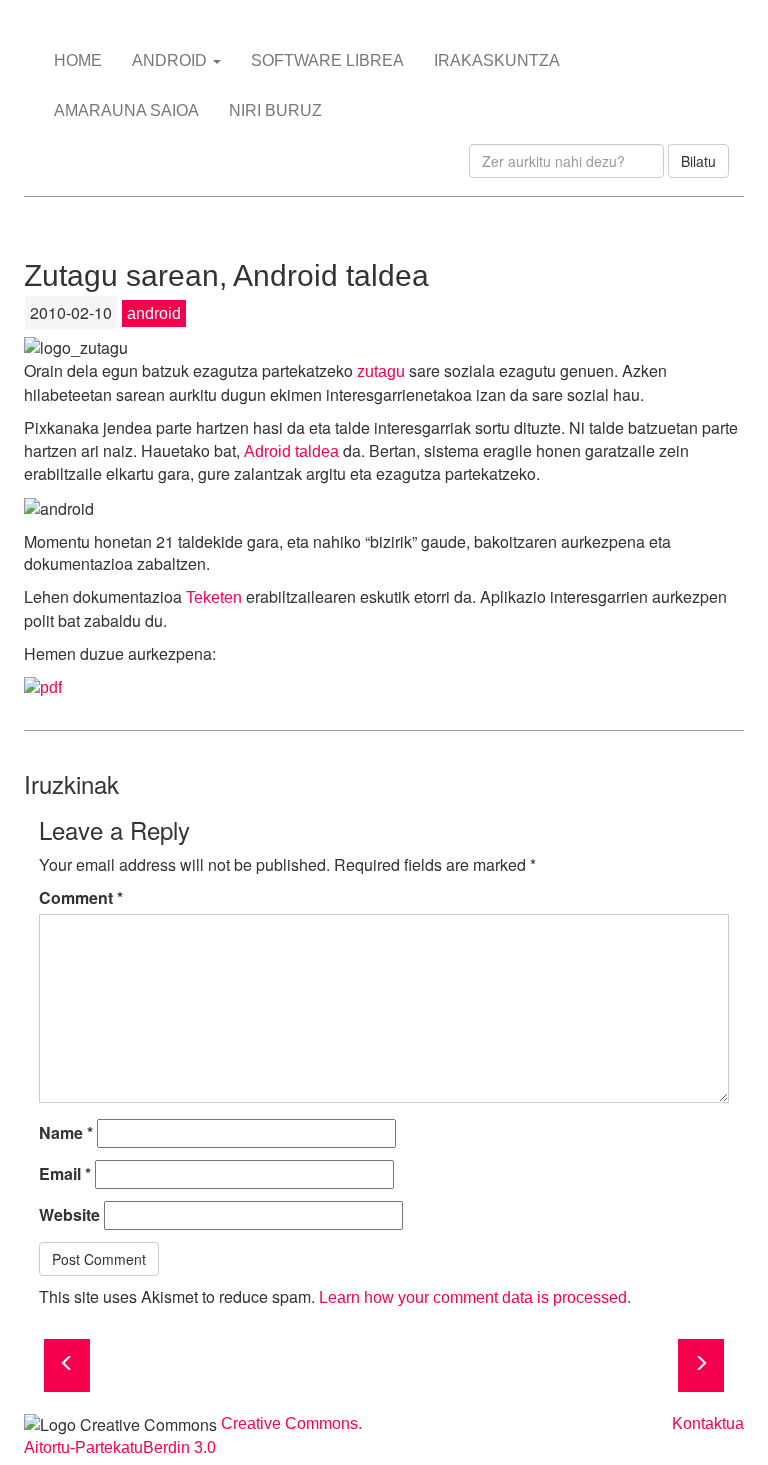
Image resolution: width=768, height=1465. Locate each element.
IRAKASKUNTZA (497, 60)
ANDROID (171, 60)
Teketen (214, 597)
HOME (78, 60)
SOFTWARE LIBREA (327, 60)
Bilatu (698, 161)
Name (66, 1133)
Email (65, 1174)
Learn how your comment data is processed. (475, 1297)
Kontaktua (708, 1423)
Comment (81, 898)
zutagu (381, 371)
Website (69, 1215)
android (154, 313)
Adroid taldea (291, 451)
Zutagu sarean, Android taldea (226, 275)
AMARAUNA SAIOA (126, 110)
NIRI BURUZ (275, 110)
